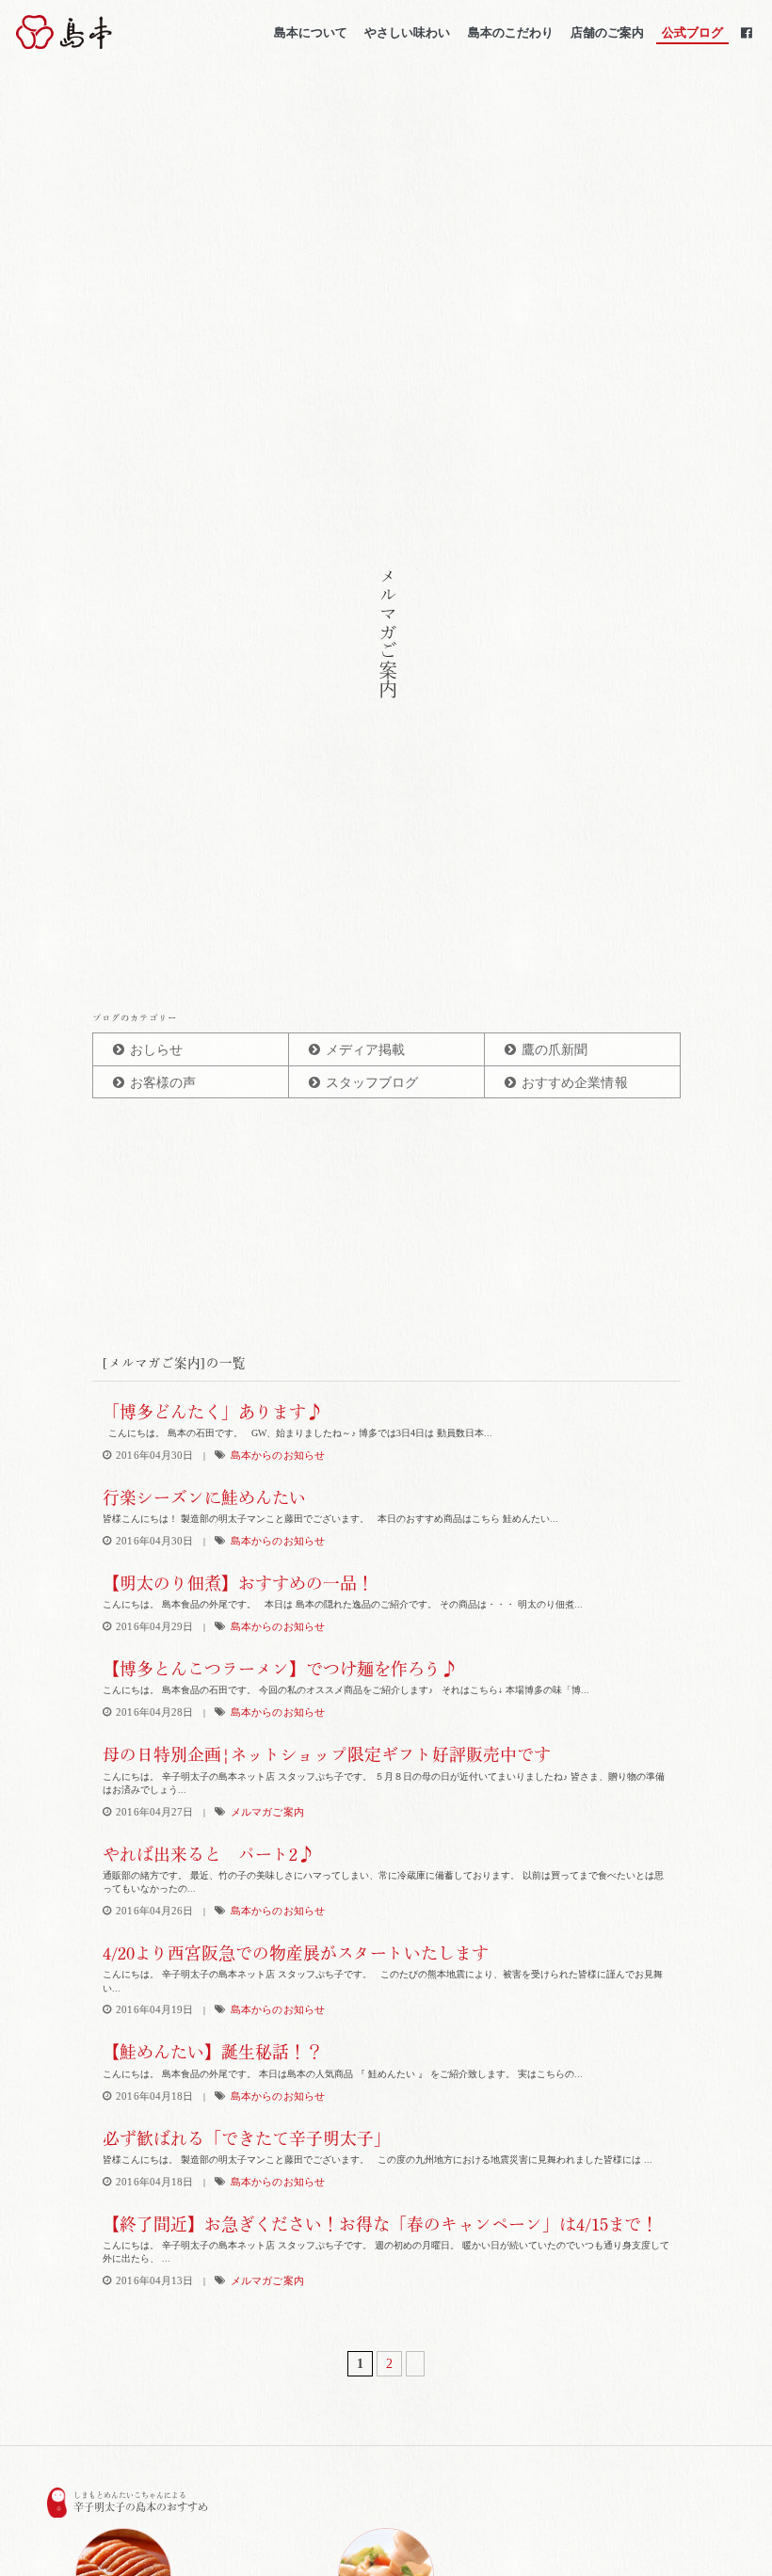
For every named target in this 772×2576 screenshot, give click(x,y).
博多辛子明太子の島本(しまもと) (116, 32)
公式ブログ (692, 32)
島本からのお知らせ (278, 1456)
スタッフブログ (372, 1083)
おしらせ (156, 1050)
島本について (311, 32)
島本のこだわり (511, 32)
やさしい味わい (407, 32)
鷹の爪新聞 (555, 1050)
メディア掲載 (366, 1050)
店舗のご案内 (607, 32)
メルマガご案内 (267, 1812)
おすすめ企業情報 (575, 1083)
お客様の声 (163, 1083)
